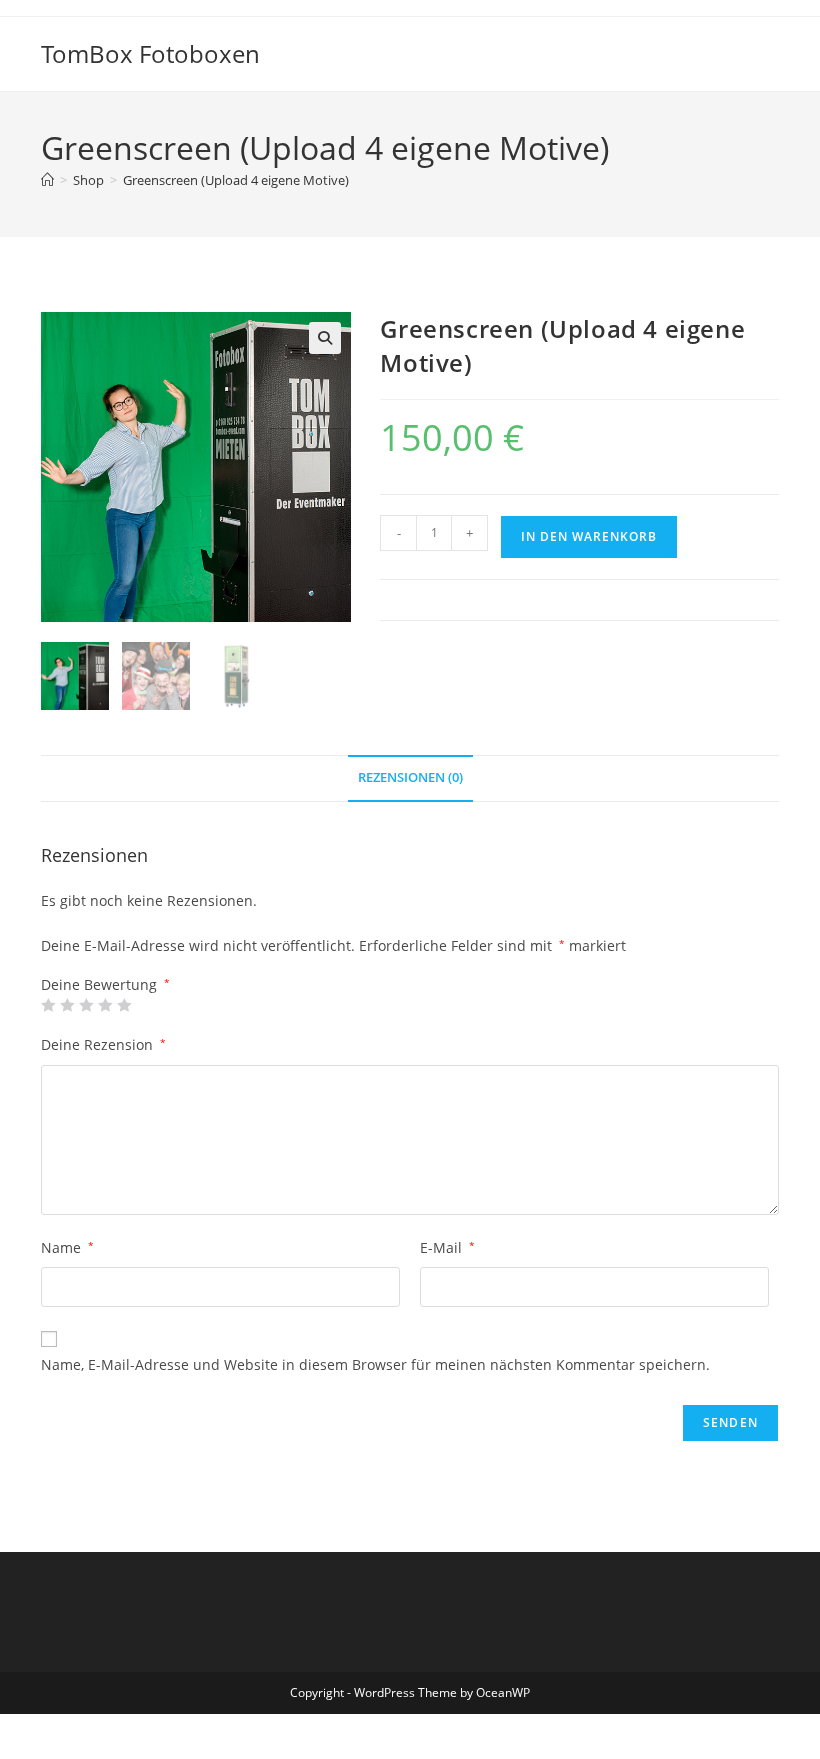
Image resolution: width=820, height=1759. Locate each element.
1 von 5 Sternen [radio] (48, 1005)
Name (67, 1247)
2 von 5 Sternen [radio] (67, 1005)
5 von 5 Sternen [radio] (124, 1005)
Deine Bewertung (105, 985)
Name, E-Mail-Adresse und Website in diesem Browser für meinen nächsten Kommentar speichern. (375, 1364)
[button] (325, 338)
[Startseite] (47, 180)
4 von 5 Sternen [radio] (105, 1005)
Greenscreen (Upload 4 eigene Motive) (236, 180)
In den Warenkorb (589, 536)
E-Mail (447, 1247)
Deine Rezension (103, 1044)
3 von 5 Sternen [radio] (86, 1005)
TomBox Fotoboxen (150, 53)
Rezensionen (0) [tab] (410, 777)
